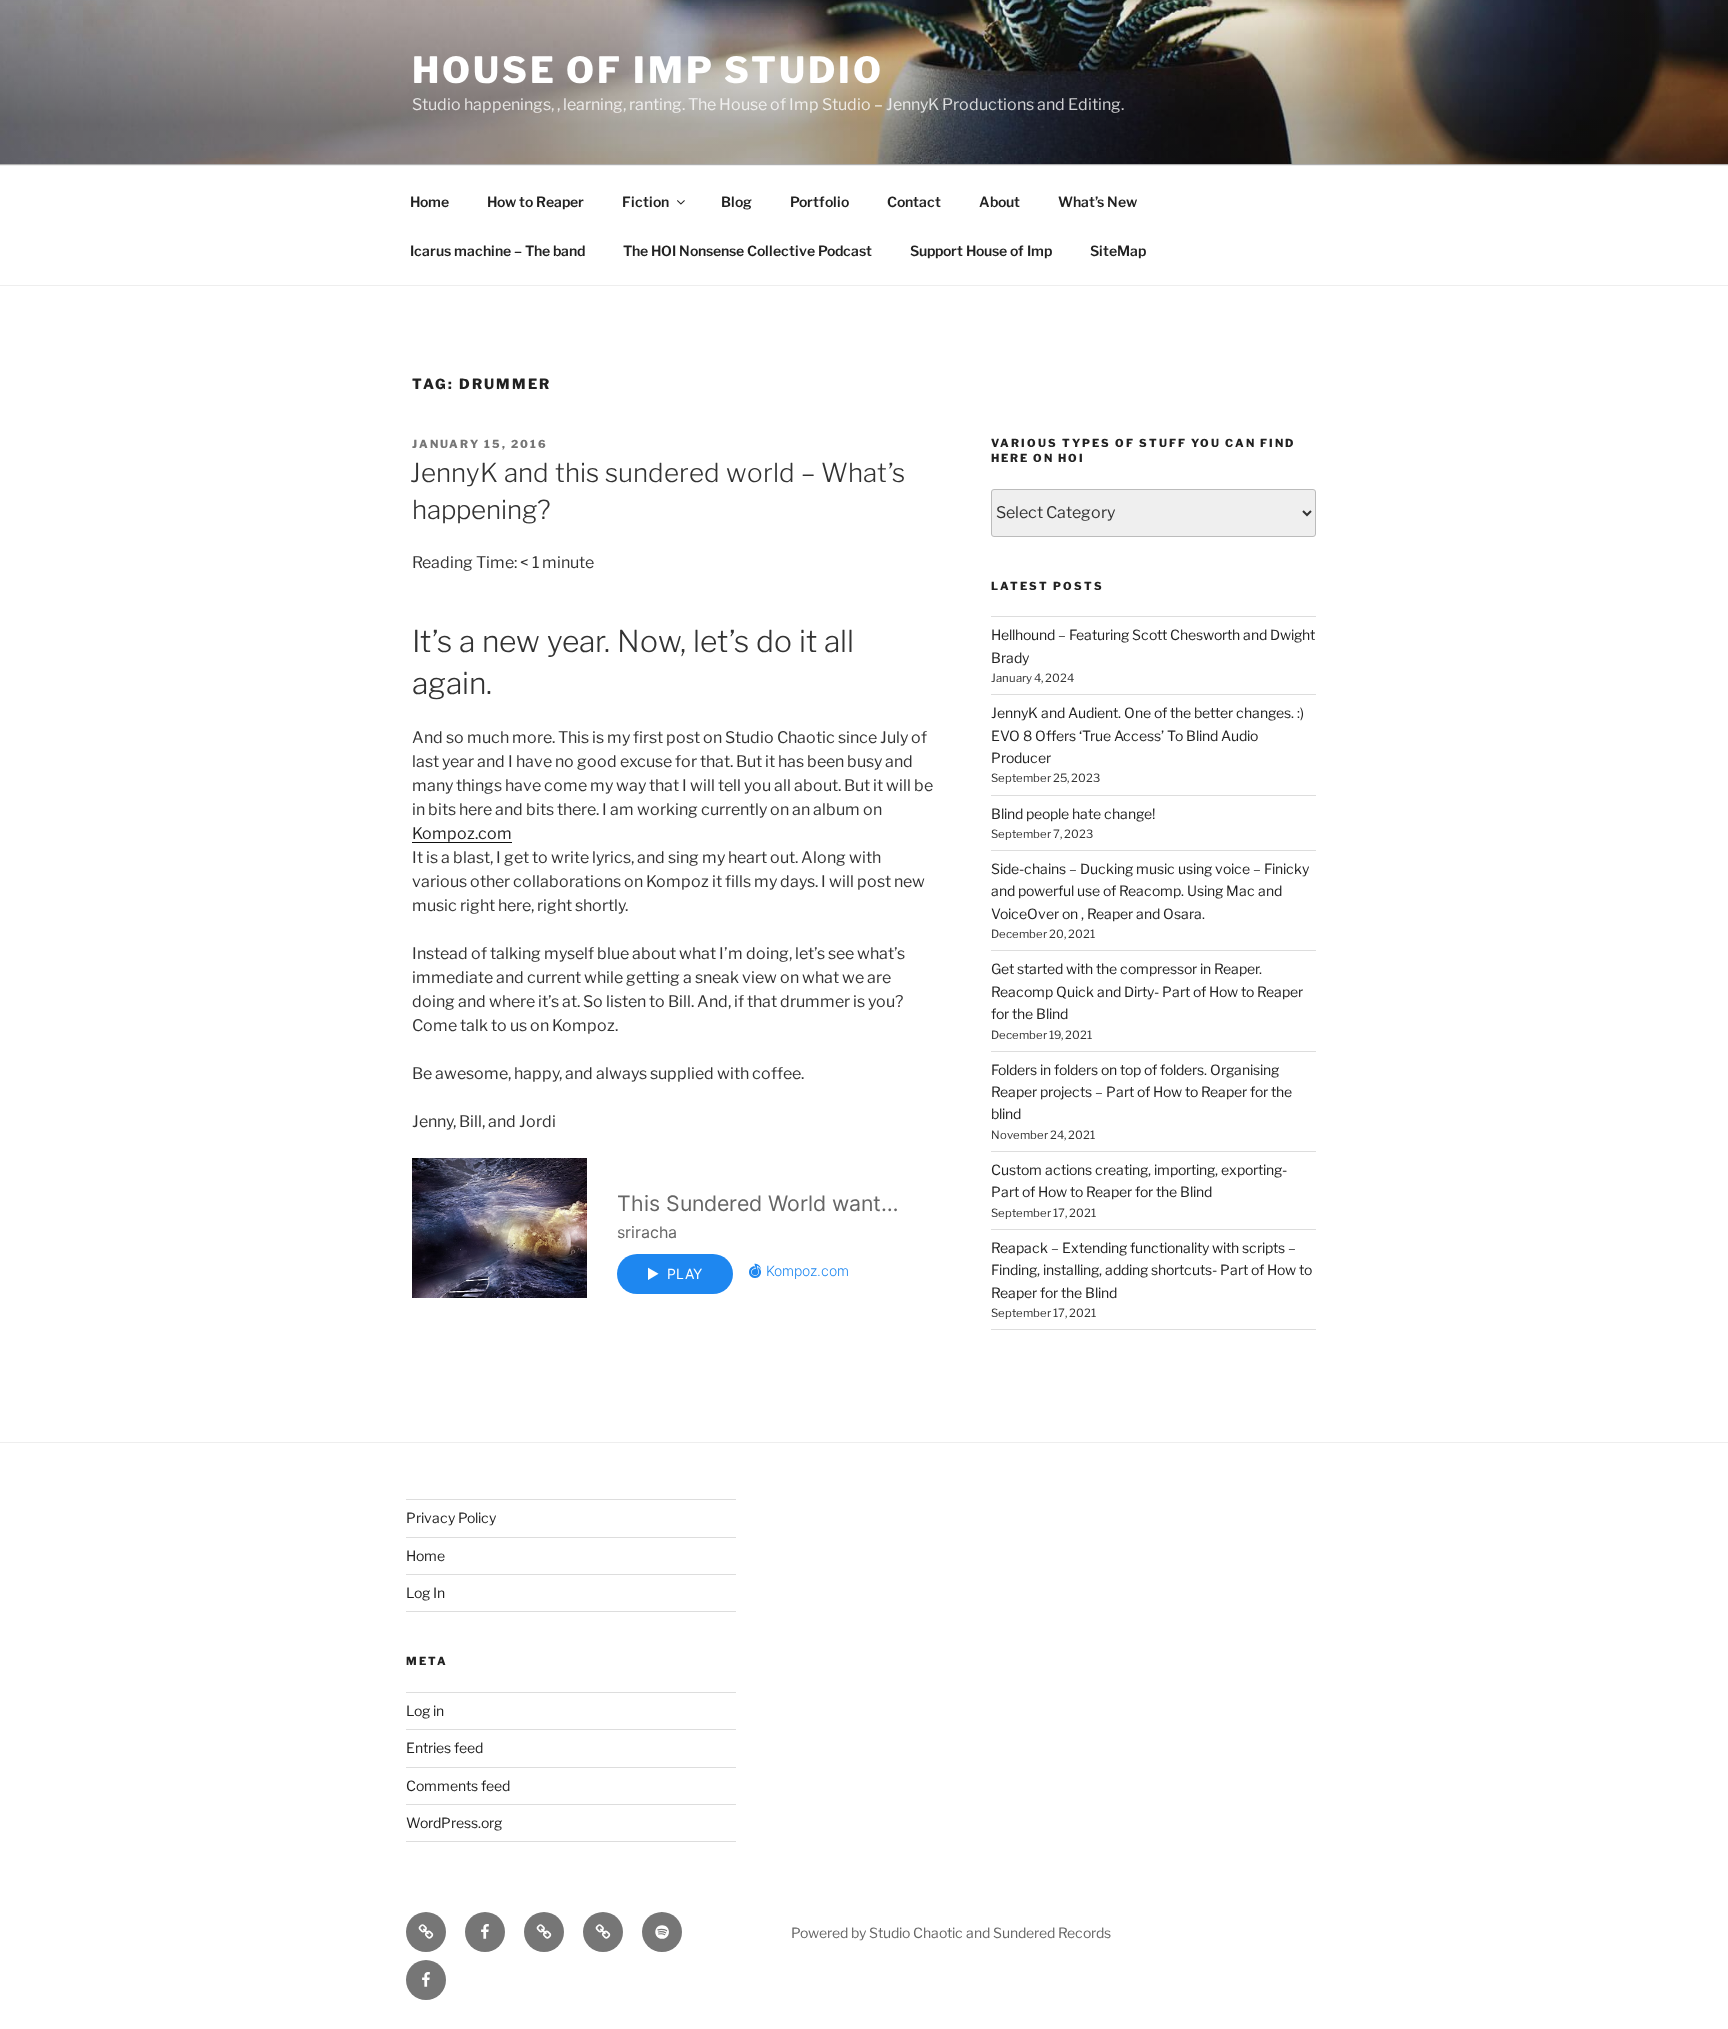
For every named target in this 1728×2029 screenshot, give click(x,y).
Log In (425, 1592)
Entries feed (444, 1747)
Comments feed (458, 1785)
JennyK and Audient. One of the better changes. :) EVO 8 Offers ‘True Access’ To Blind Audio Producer (1147, 735)
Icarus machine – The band (497, 250)
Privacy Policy (451, 1517)
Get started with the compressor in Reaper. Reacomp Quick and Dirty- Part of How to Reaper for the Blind (1147, 991)
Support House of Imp (981, 250)
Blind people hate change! (1073, 813)
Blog (736, 201)
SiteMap (1118, 250)
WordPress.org (454, 1822)
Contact (914, 201)
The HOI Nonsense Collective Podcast (747, 250)
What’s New (1097, 201)
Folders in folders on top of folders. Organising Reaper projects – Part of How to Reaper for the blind (1141, 1092)
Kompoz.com (462, 833)
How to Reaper (535, 201)
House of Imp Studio (648, 70)
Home (429, 201)
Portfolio (819, 201)
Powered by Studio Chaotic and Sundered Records (951, 1932)
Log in (425, 1710)
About (999, 201)
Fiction (645, 201)
